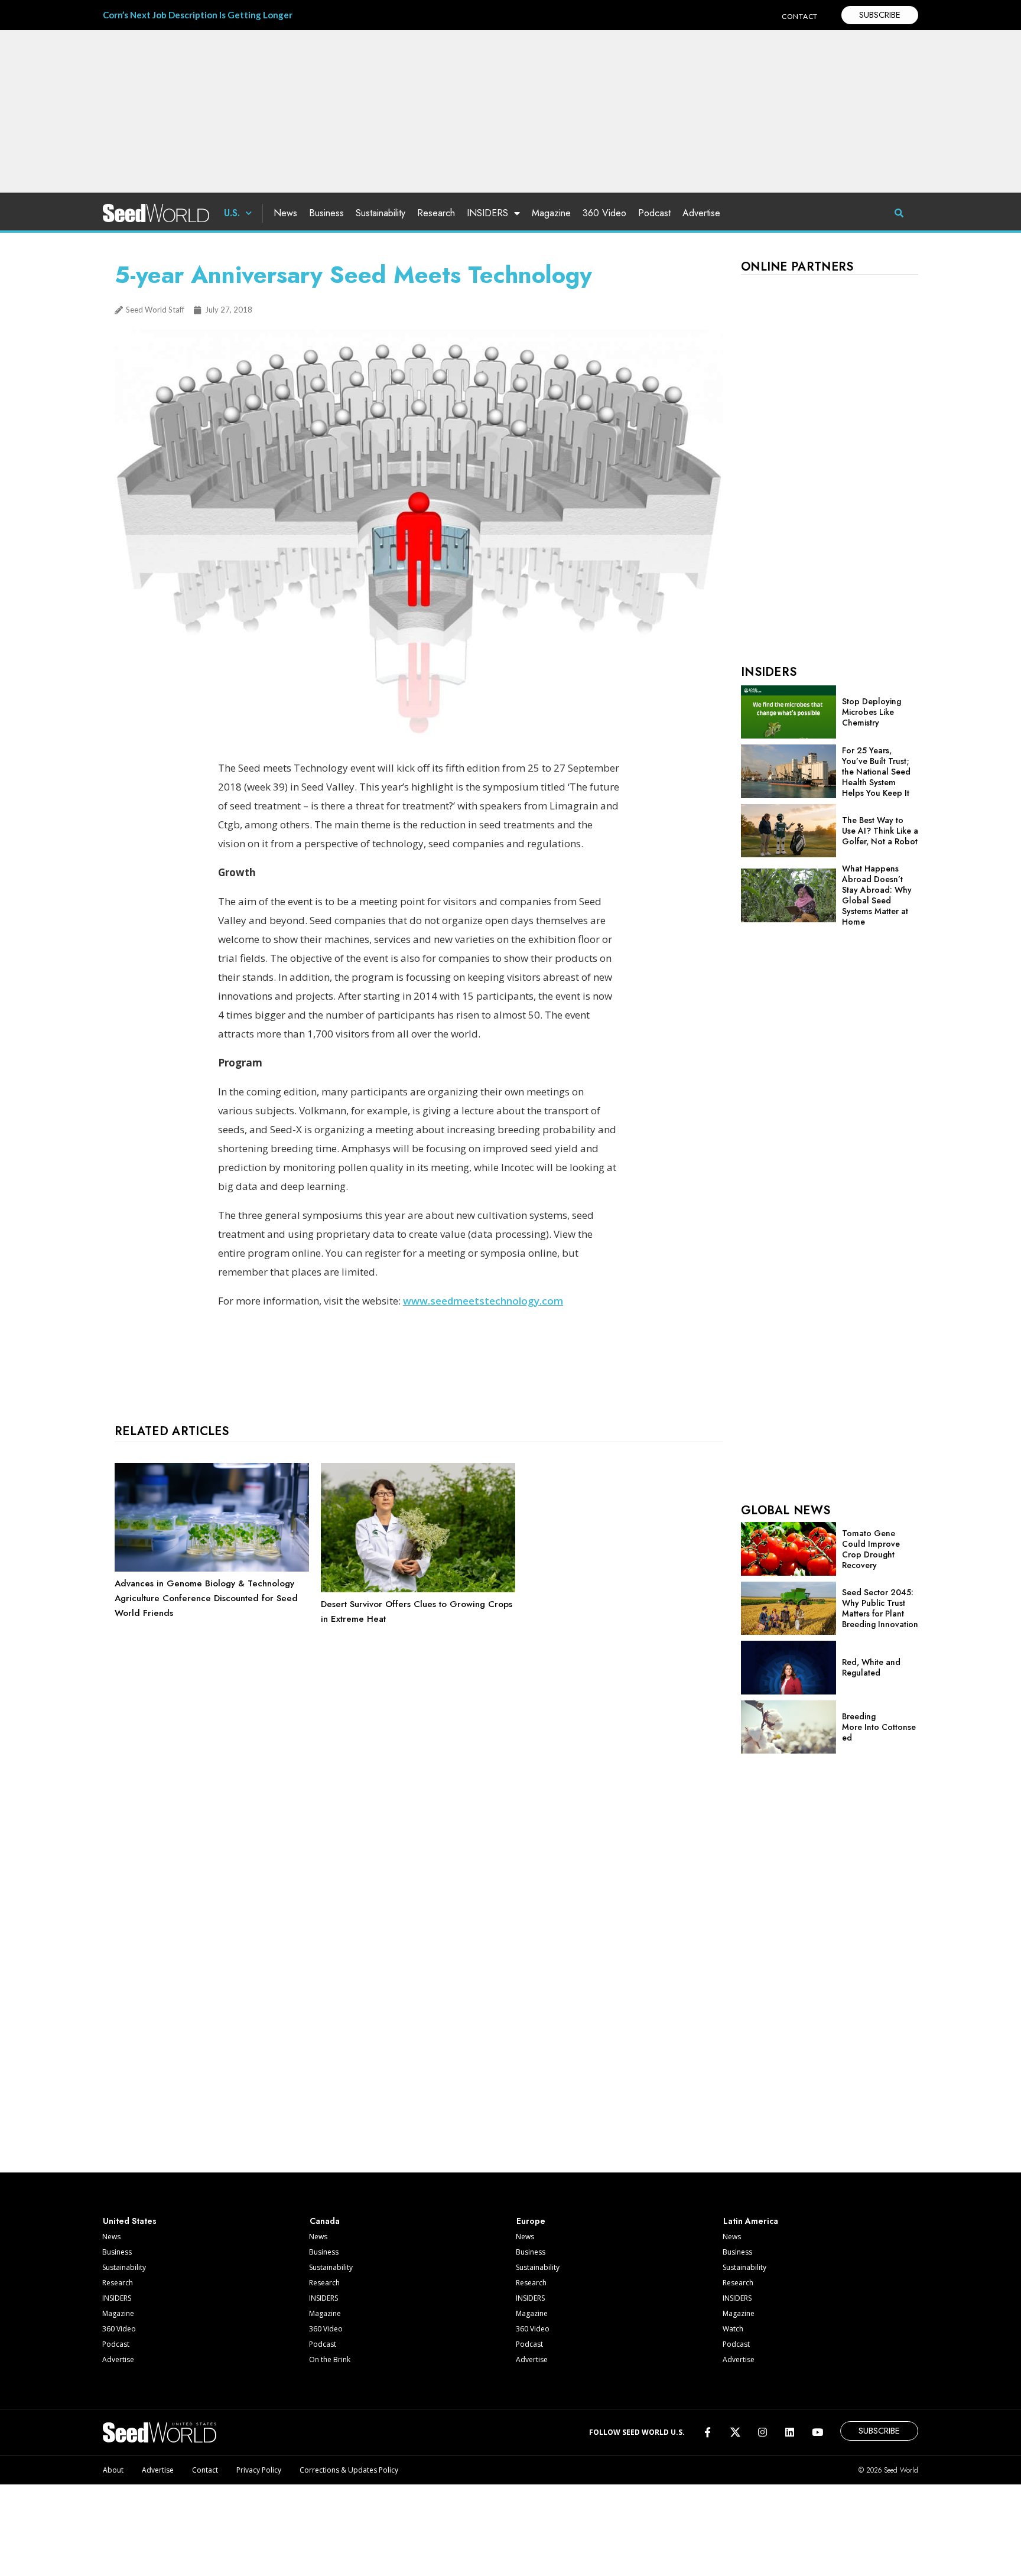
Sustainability (381, 213)
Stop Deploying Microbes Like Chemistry (872, 712)
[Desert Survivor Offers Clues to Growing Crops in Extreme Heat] (418, 1589)
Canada (325, 2221)
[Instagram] (763, 2432)
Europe (531, 2221)
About (113, 2470)
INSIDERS (487, 213)
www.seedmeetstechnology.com (483, 1301)
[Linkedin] (790, 2432)
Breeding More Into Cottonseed (879, 1727)
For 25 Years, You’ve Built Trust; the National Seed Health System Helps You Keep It (876, 772)
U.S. (232, 213)
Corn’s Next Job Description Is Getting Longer (198, 15)
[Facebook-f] (708, 2432)
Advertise (701, 213)
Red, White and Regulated (871, 1667)
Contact (205, 2470)
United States (130, 2221)
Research (436, 213)
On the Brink (330, 2359)
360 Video (604, 213)
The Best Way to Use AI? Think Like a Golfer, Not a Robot (880, 831)
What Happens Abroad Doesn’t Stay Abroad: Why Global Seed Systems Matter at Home (877, 895)
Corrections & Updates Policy (349, 2470)
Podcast (654, 213)
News (285, 213)
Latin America (751, 2221)
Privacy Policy (259, 2470)
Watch (733, 2329)
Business (326, 213)
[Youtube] (817, 2432)
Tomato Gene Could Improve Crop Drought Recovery (871, 1549)
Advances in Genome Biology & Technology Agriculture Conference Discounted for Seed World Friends (206, 1598)
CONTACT (800, 16)
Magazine (551, 213)
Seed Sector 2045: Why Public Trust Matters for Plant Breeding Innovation (880, 1608)
